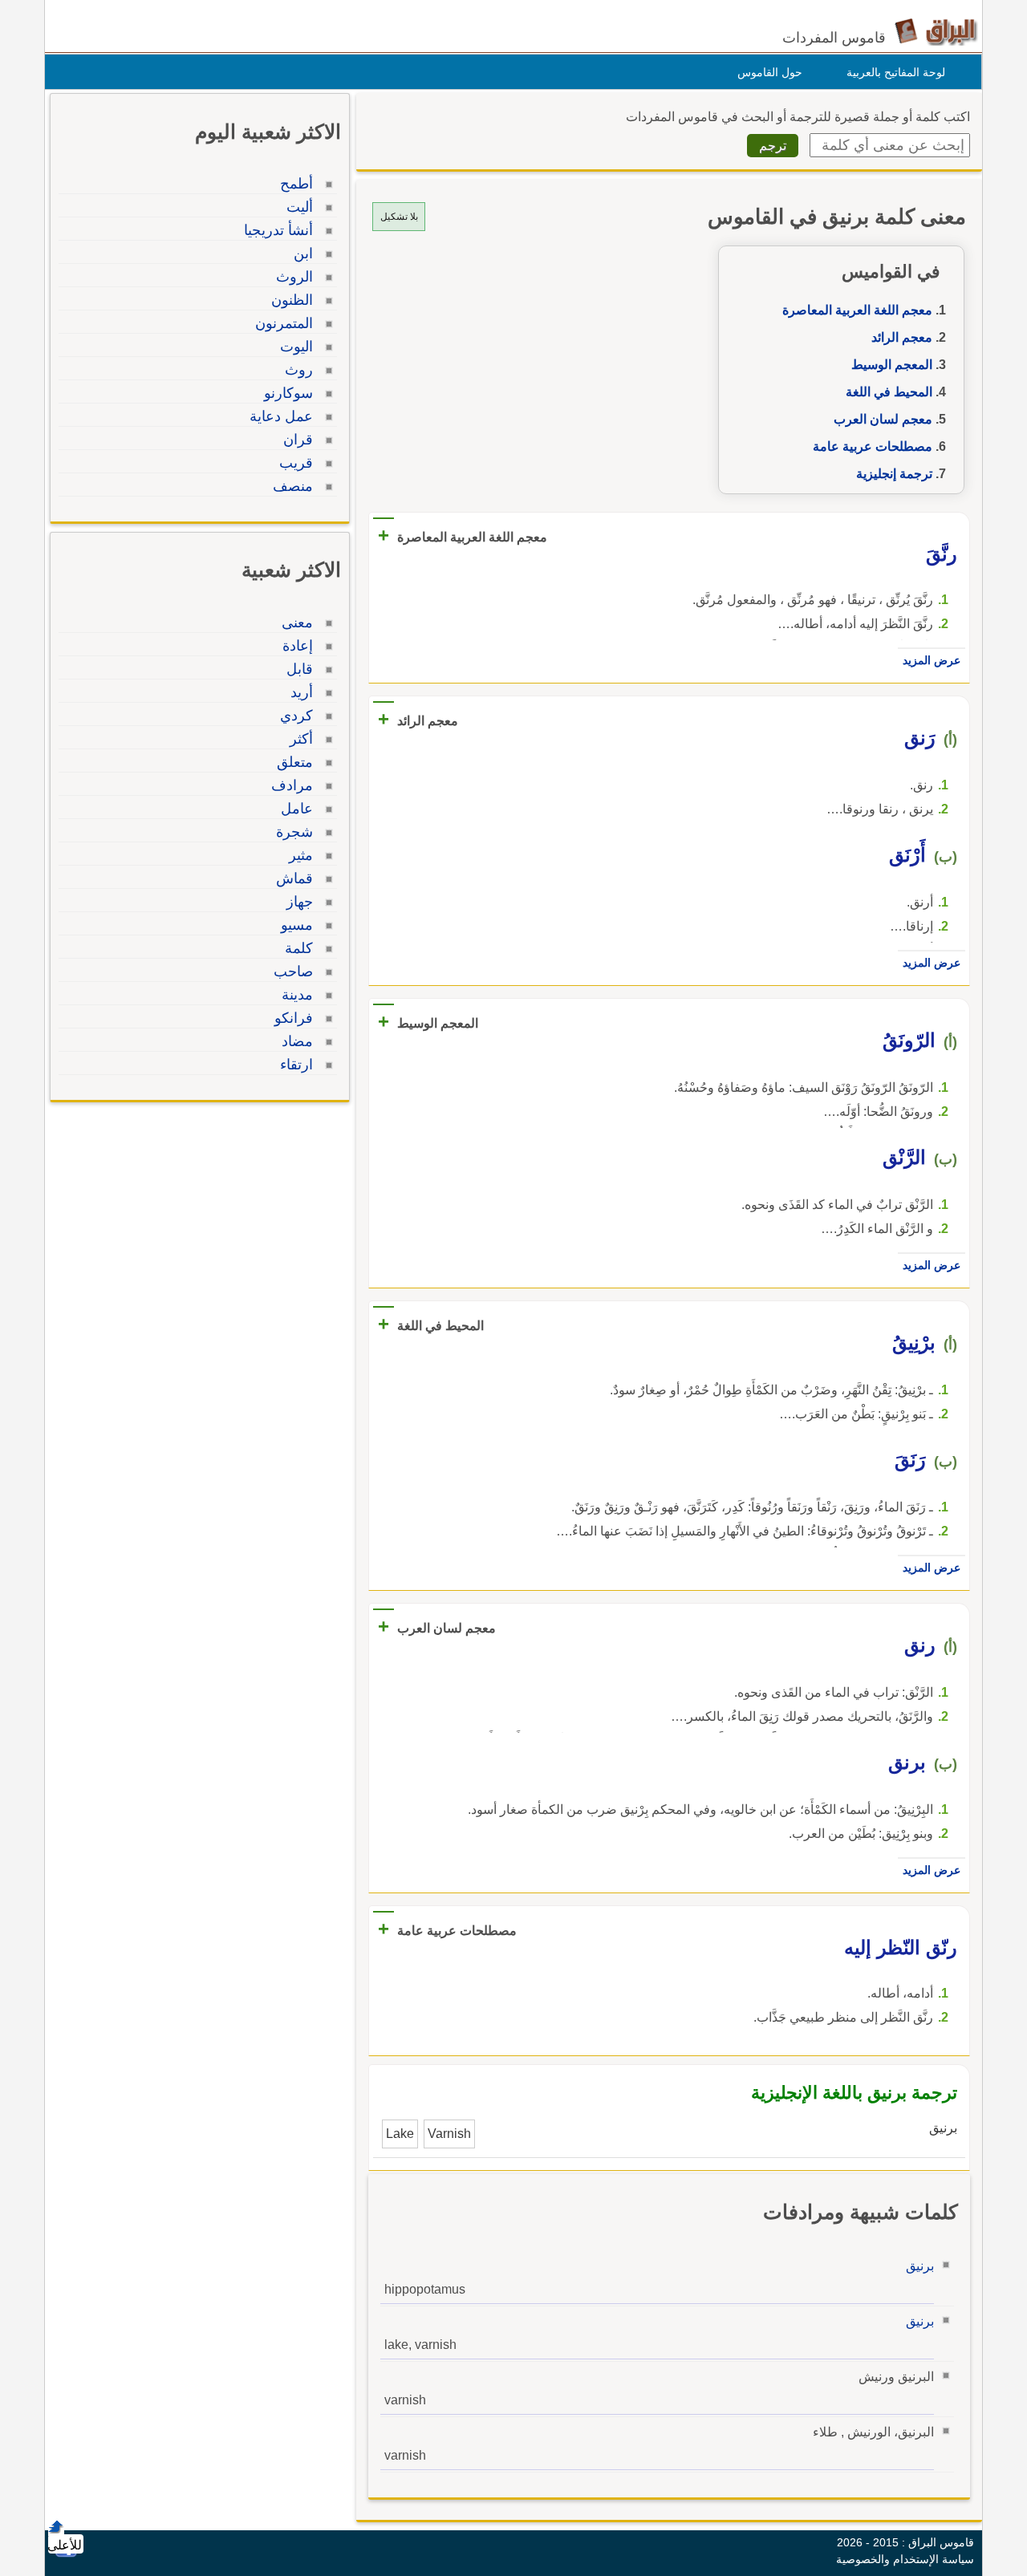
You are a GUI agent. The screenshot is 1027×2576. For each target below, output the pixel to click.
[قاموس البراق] (936, 31)
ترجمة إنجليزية (894, 474)
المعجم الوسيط (892, 365)
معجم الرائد (902, 337)
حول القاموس (770, 72)
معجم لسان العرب (883, 419)
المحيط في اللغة (889, 392)
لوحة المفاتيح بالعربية (896, 72)
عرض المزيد (932, 660)
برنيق (920, 2266)
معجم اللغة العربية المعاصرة (857, 310)
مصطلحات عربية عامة (873, 446)
